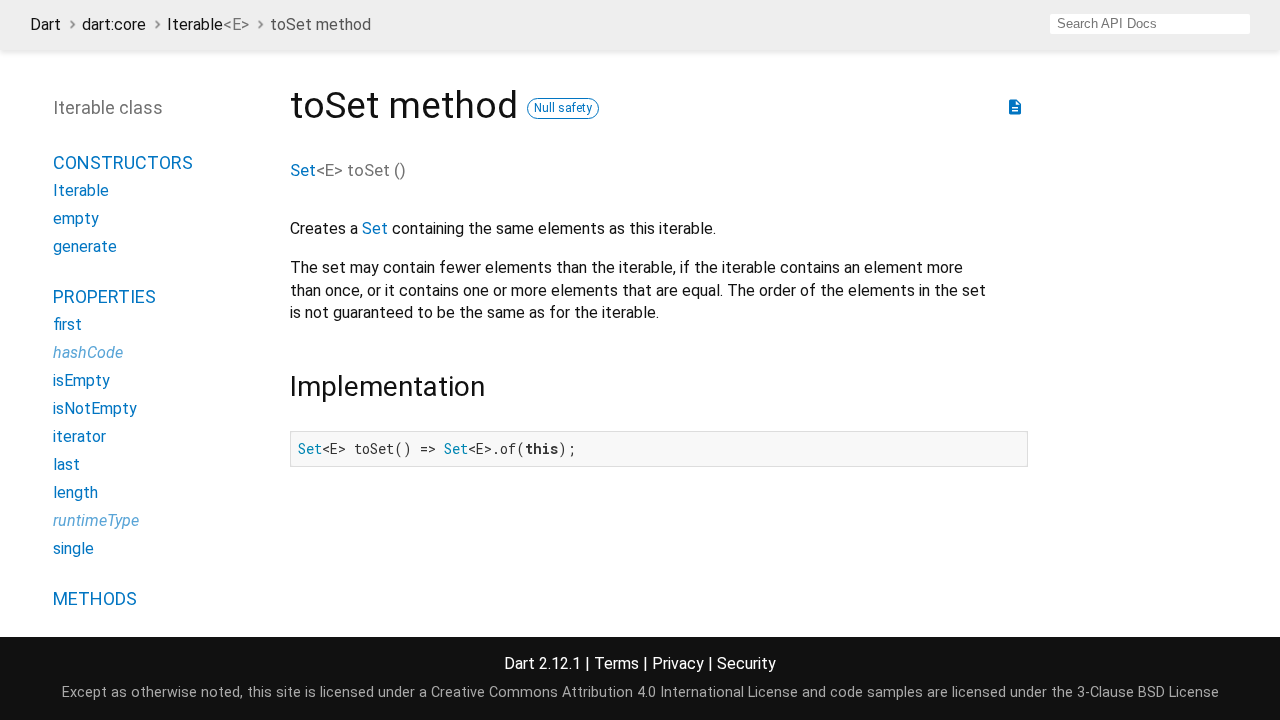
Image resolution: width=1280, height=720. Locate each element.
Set (303, 170)
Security (746, 663)
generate (85, 246)
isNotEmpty (95, 408)
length (75, 492)
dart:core (114, 24)
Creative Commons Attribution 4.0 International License (614, 692)
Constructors (123, 162)
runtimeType (96, 520)
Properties (104, 296)
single (73, 548)
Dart (45, 24)
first (67, 324)
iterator (79, 436)
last (66, 464)
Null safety (563, 108)
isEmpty (81, 380)
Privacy (678, 663)
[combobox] (1150, 24)
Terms (616, 663)
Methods (95, 598)
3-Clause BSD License (1148, 692)
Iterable (208, 24)
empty (76, 218)
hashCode (88, 352)
